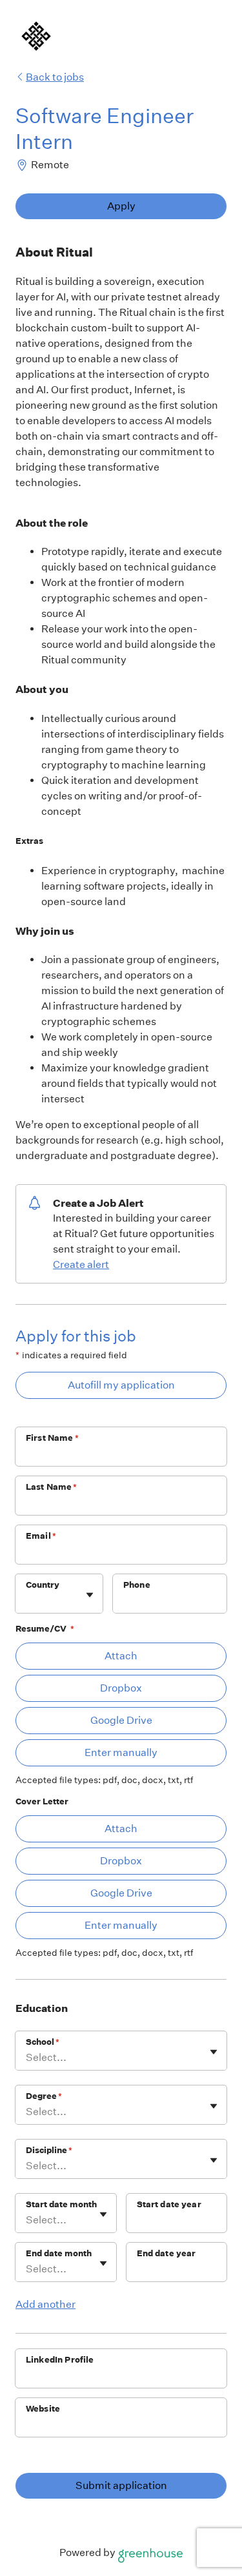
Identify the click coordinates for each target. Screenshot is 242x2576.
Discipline (49, 2150)
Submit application (121, 2485)
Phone (137, 1585)
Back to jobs (55, 77)
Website (43, 2409)
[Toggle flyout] (90, 1595)
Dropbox (121, 1688)
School (43, 2042)
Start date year (169, 2204)
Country (43, 1585)
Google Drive (121, 1720)
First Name (52, 1438)
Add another (45, 2304)
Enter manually (121, 1752)
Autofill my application (121, 1385)
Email (41, 1536)
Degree (44, 2096)
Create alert (81, 1264)
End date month (59, 2253)
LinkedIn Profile (60, 2360)
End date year (166, 2253)
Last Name (52, 1487)
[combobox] (27, 1600)
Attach (121, 1656)
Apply (121, 206)
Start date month (61, 2204)
